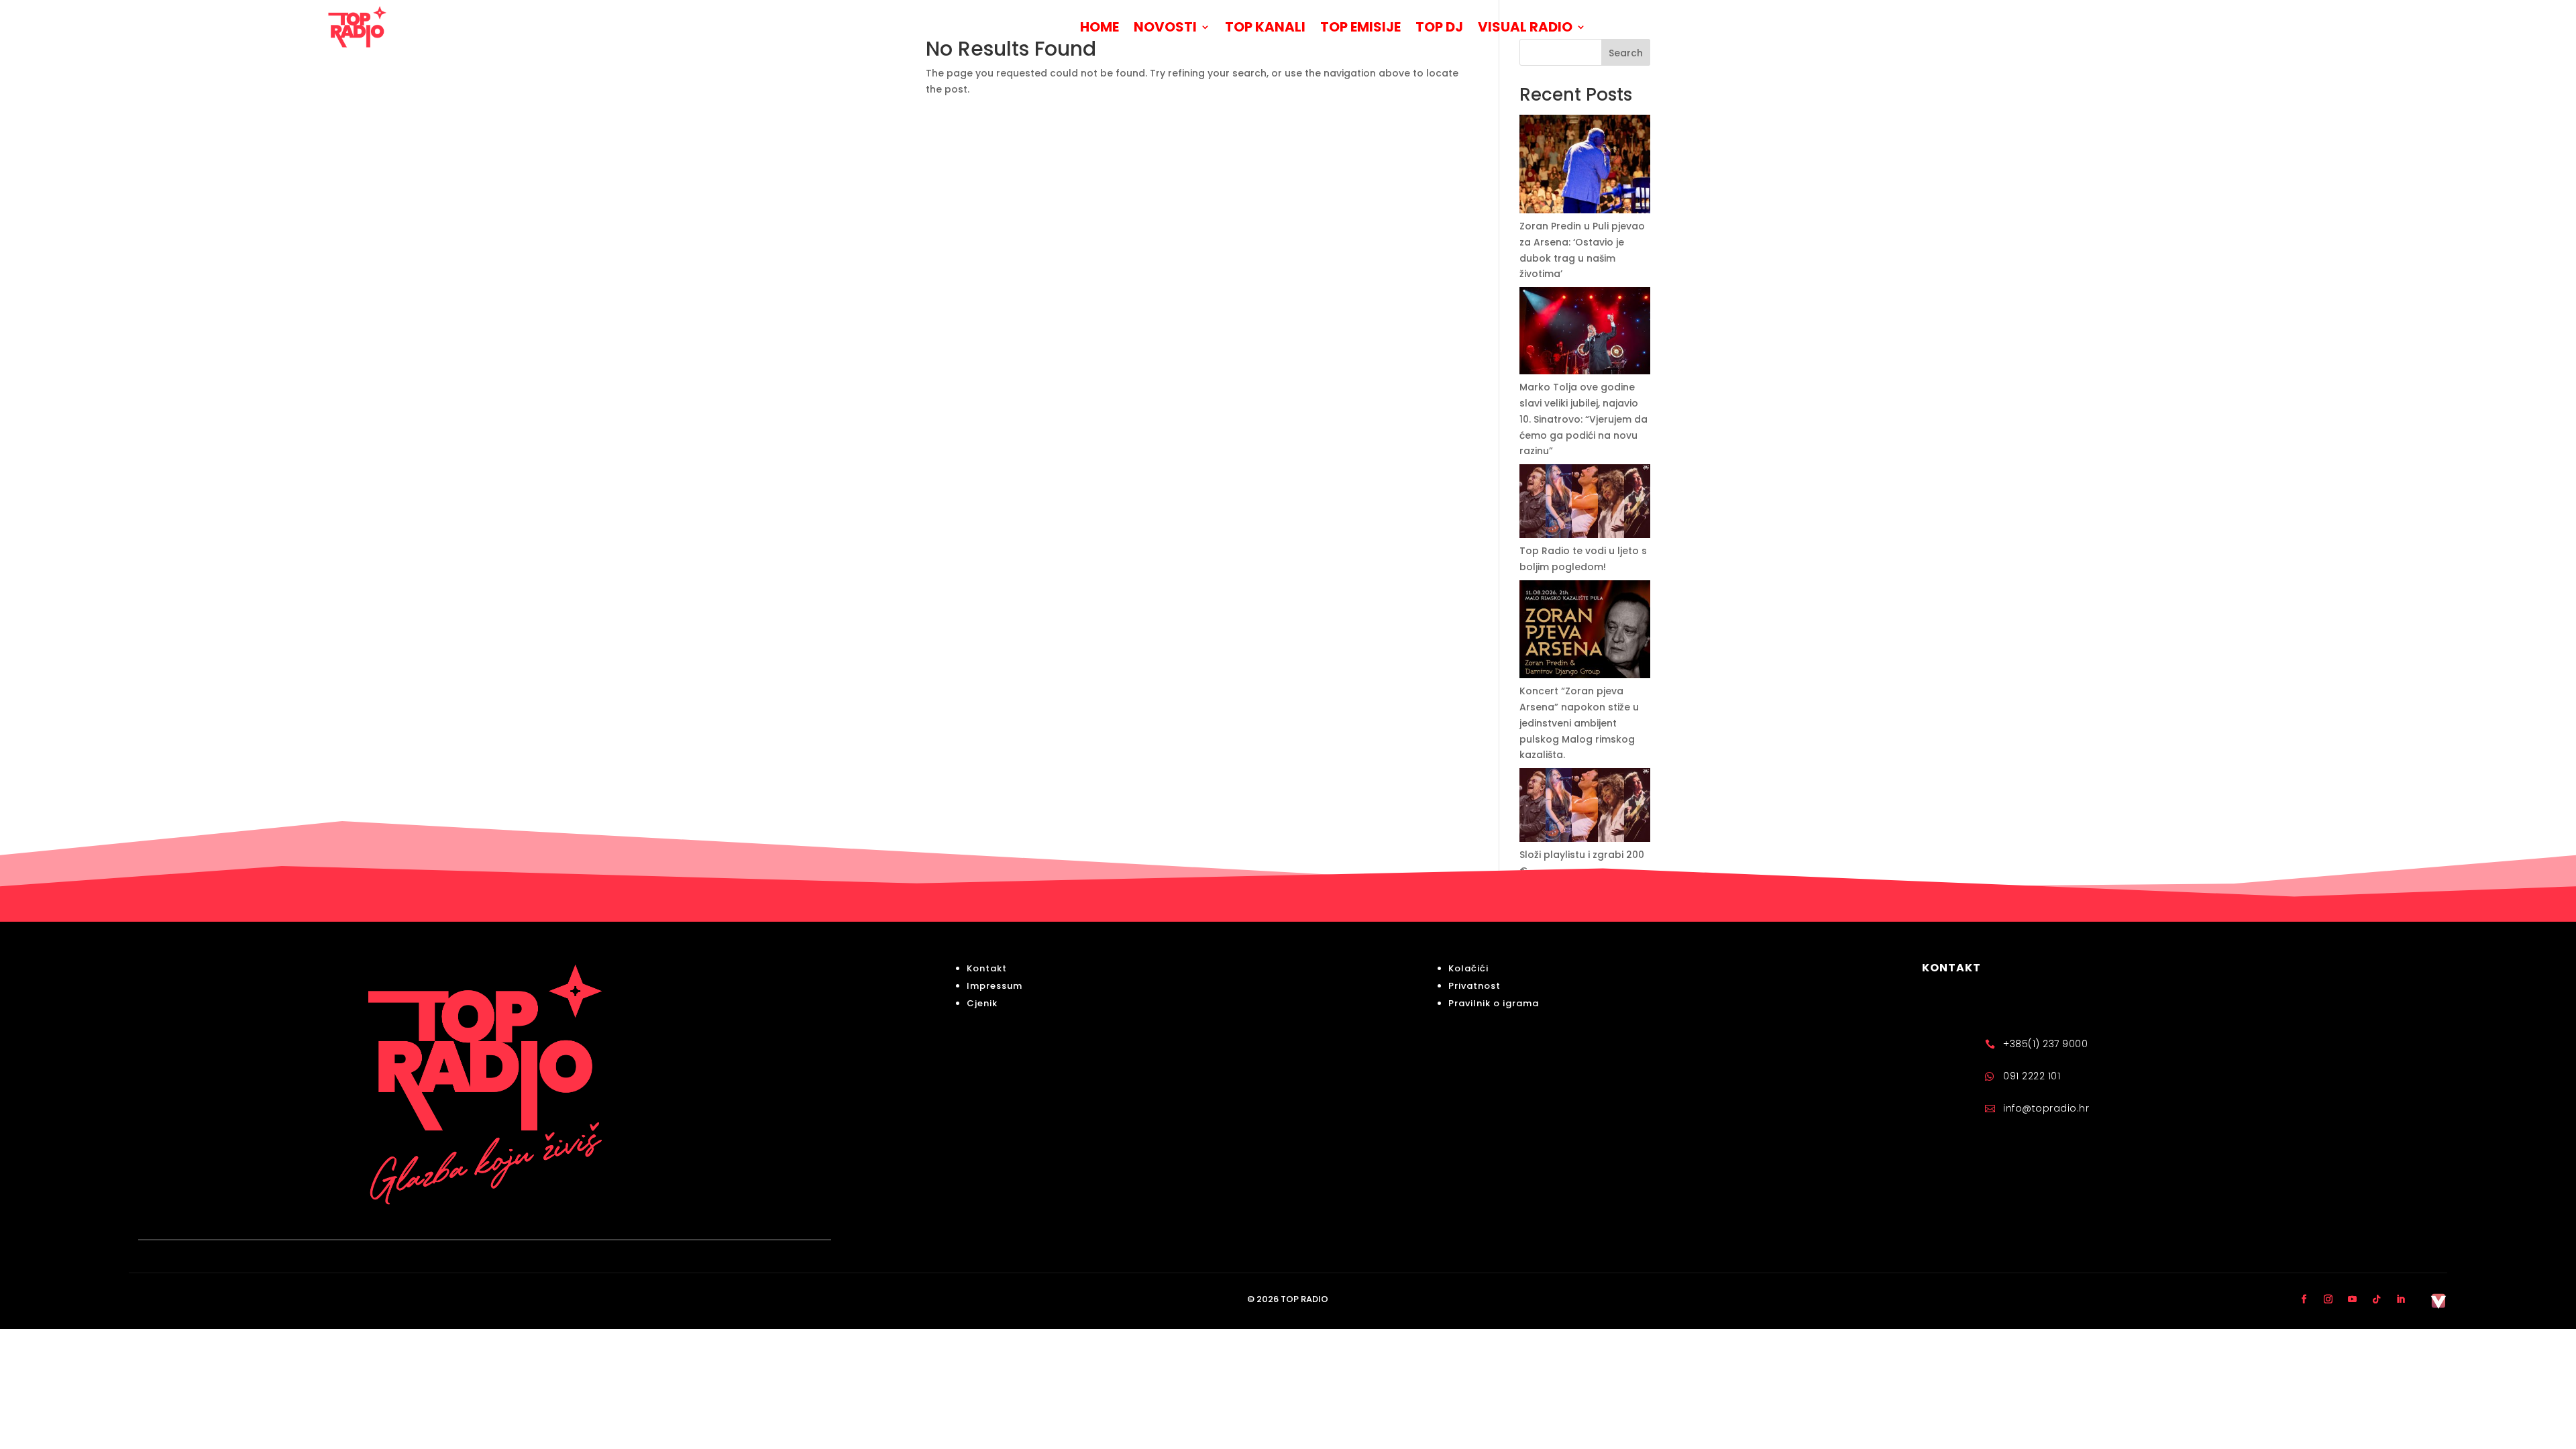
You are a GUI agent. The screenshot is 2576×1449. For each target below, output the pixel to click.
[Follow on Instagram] (2328, 1299)
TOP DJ (1439, 27)
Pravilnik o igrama (1494, 1003)
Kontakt (987, 968)
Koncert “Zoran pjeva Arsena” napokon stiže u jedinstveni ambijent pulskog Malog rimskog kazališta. (1579, 723)
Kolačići (1468, 968)
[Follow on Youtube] (2353, 1299)
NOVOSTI (1165, 27)
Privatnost (1474, 986)
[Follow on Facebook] (2304, 1299)
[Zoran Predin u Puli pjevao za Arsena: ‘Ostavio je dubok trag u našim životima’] (1585, 167)
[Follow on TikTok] (2377, 1299)
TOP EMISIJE (1360, 27)
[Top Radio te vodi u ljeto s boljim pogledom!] (1585, 504)
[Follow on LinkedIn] (2401, 1299)
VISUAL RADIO (1525, 27)
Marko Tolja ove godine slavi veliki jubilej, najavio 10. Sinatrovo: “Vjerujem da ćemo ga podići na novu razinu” (1584, 419)
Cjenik (982, 1003)
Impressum (995, 986)
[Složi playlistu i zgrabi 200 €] (1585, 808)
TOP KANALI (1265, 27)
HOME (1099, 27)
